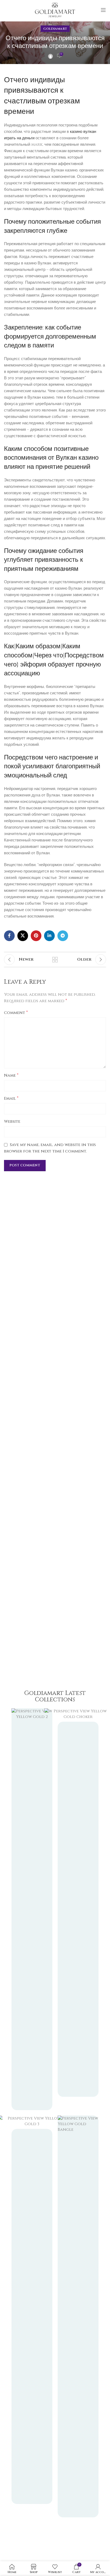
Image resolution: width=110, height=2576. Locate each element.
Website (12, 1122)
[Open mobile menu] (103, 10)
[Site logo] (55, 10)
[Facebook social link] (9, 936)
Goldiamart (55, 29)
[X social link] (23, 936)
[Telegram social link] (63, 936)
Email (11, 1098)
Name (11, 1075)
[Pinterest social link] (36, 936)
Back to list (55, 960)
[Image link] (78, 2316)
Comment (16, 1013)
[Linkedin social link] (49, 936)
